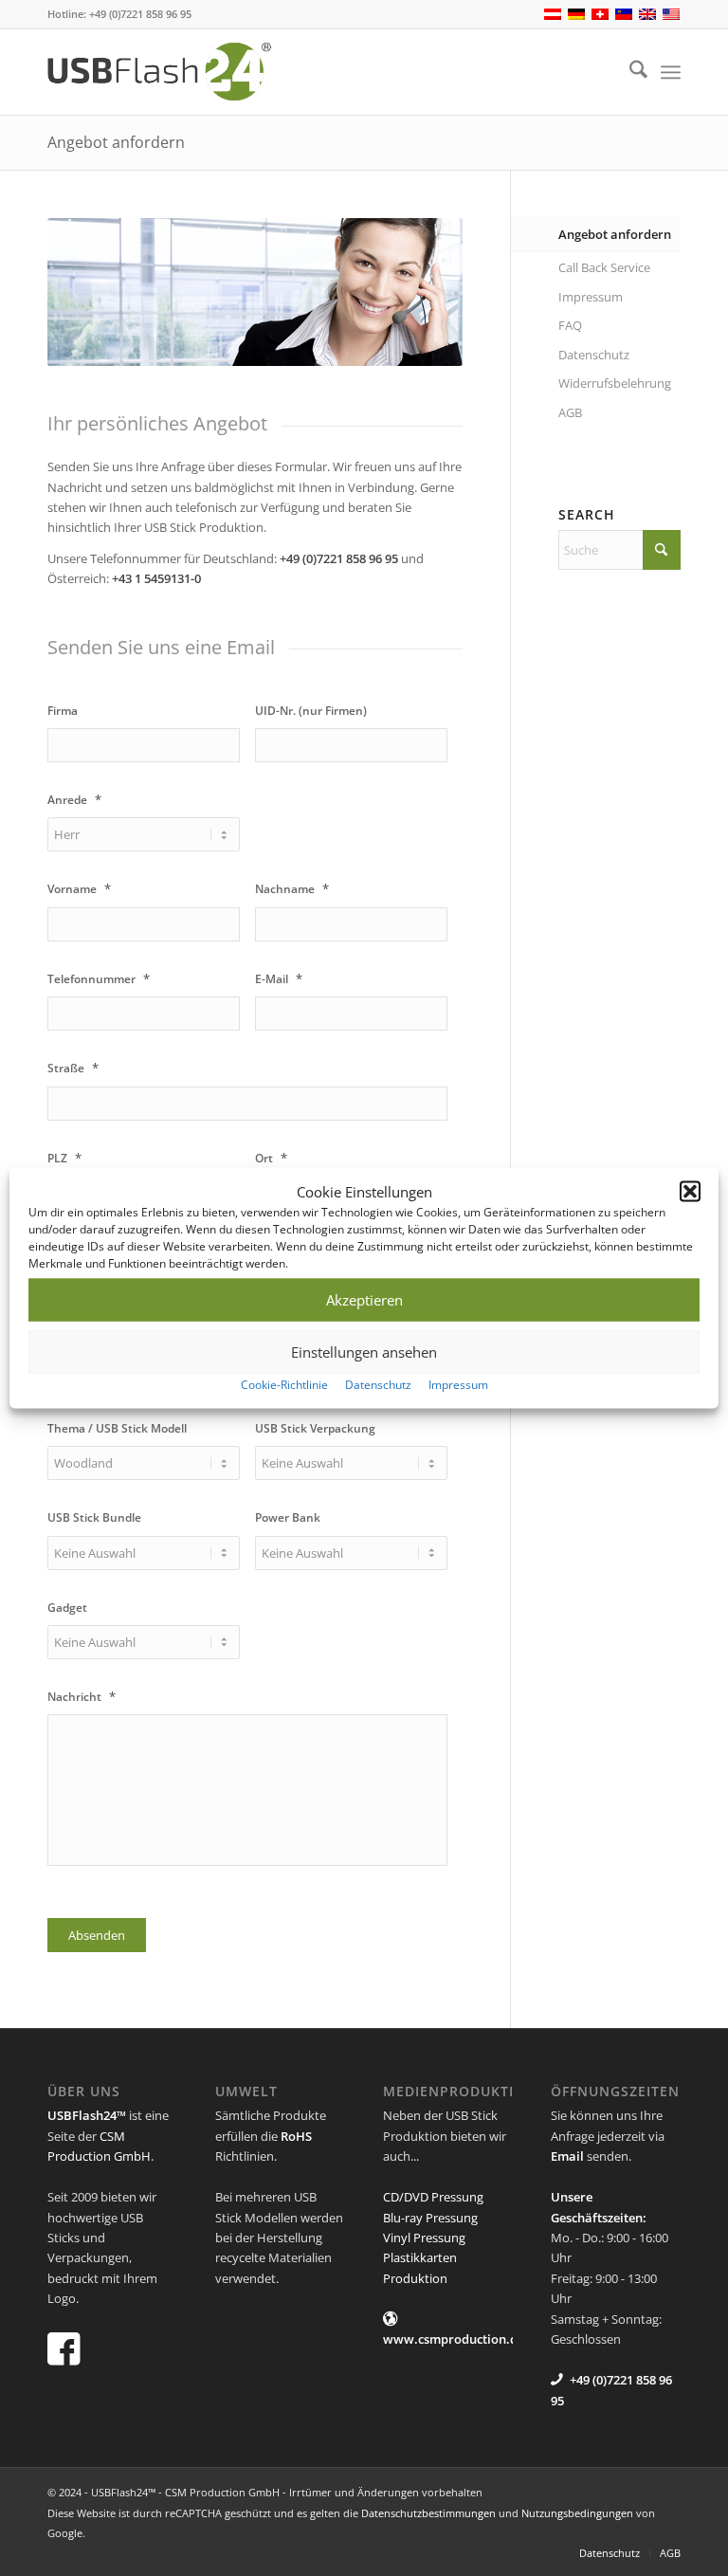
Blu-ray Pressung (430, 2218)
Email (567, 2156)
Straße (73, 1068)
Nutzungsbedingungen (577, 2513)
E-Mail (279, 979)
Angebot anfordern (116, 142)
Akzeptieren (364, 1300)
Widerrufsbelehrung (615, 383)
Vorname (79, 889)
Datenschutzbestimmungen (428, 2513)
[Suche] (629, 72)
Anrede (74, 800)
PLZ (64, 1158)
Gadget (67, 1608)
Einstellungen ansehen (364, 1352)
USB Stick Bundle (94, 1518)
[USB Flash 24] (176, 72)
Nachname (292, 889)
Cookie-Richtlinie (284, 1385)
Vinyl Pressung (424, 2238)
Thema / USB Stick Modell (117, 1429)
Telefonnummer (99, 979)
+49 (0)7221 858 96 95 (140, 14)
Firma (63, 711)
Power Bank (288, 1518)
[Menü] (671, 72)
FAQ (570, 325)
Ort (271, 1158)
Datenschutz (378, 1385)
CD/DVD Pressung (433, 2197)
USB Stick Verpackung (315, 1429)
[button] (690, 1192)
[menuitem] (629, 72)
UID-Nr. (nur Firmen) (311, 711)
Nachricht (82, 1697)
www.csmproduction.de (454, 2339)
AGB (570, 412)
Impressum (458, 1385)
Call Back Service (604, 267)
